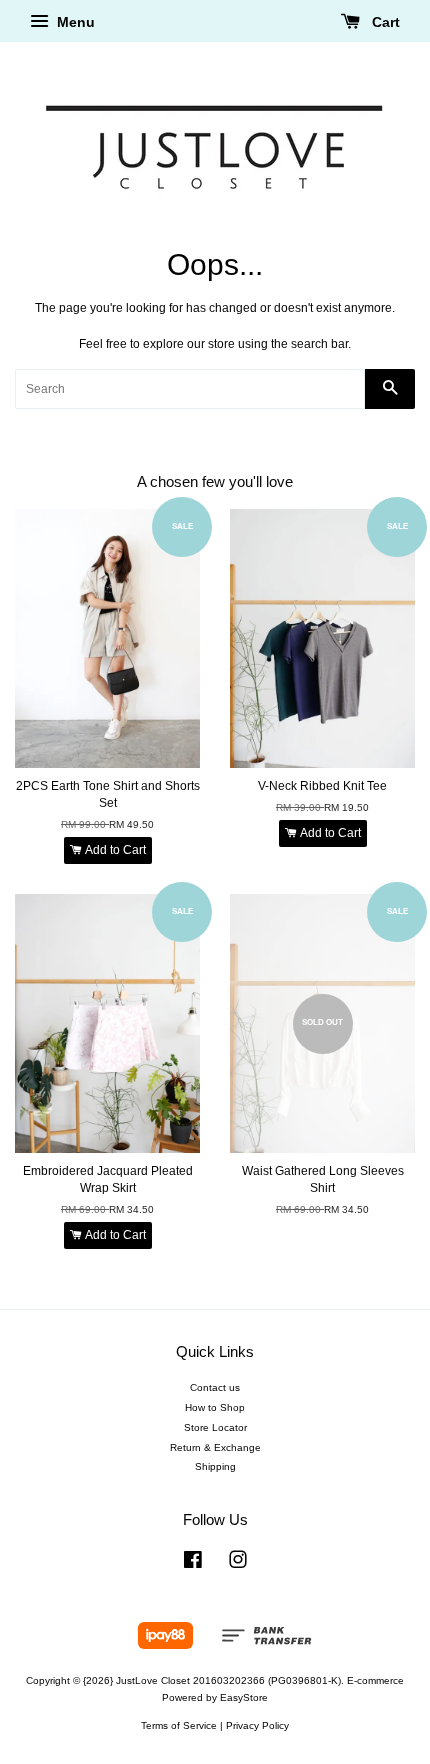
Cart (384, 22)
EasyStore (244, 1697)
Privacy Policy (257, 1725)
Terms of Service (179, 1725)
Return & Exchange (215, 1447)
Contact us (215, 1387)
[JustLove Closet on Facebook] (193, 1564)
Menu (74, 22)
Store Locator (215, 1427)
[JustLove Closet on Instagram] (238, 1564)
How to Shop (215, 1407)
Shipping (215, 1466)
